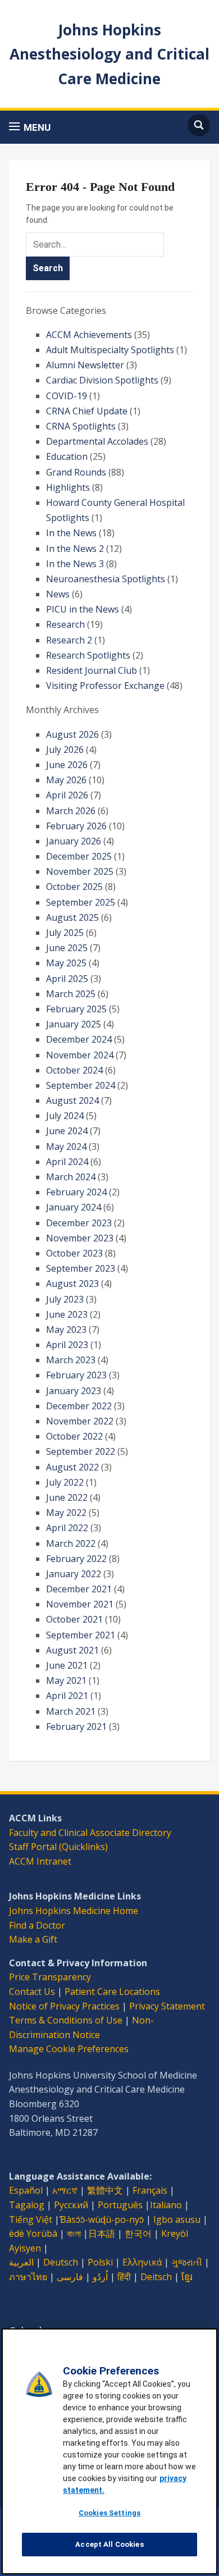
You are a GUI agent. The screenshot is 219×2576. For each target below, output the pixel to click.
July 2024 (65, 1116)
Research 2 (69, 640)
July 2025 (65, 933)
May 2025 (66, 963)
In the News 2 (75, 549)
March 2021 (71, 1711)
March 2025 (71, 994)
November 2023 (80, 1238)
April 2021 (67, 1696)
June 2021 (67, 1665)
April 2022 (67, 1528)
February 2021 (76, 1727)
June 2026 (67, 765)
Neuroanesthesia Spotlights (106, 579)
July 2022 (65, 1482)
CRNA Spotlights (81, 426)
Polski (100, 2262)
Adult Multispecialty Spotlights (110, 350)
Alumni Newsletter (85, 365)
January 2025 (74, 1024)
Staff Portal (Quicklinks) (58, 1847)
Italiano (166, 2205)
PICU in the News (83, 609)
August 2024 (72, 1100)
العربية (21, 2262)
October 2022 (74, 1436)
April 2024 (67, 1162)
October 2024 (74, 1070)
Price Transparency (50, 1977)
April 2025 (67, 979)
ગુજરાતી (187, 2262)
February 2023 (76, 1375)
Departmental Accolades (97, 441)
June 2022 (67, 1497)
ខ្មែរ (187, 2277)
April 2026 (67, 795)
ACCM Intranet (40, 1861)
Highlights (68, 487)
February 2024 (76, 1192)
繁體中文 (105, 2190)
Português (120, 2205)
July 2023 (65, 1299)
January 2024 (74, 1207)
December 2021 (79, 1589)
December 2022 (79, 1406)
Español (26, 2190)
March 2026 (71, 811)
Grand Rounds (76, 472)
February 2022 (76, 1559)
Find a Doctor (37, 1925)
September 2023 (81, 1268)
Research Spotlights (88, 655)
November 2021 (80, 1604)
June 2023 (67, 1314)
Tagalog (27, 2205)
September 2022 (81, 1451)
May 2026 (66, 780)
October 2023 (74, 1253)
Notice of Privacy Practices (64, 2006)
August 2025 (72, 917)
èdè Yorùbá (33, 2234)
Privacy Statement (167, 2006)
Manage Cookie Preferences (69, 2049)
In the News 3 (75, 564)
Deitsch (156, 2277)
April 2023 (67, 1345)
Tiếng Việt (31, 2219)
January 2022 (74, 1574)
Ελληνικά (142, 2262)
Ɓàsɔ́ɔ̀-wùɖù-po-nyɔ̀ (102, 2219)
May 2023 (66, 1330)
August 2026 (72, 734)
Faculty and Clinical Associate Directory (90, 1833)
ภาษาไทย (28, 2277)
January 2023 (74, 1391)
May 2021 (66, 1680)
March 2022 (71, 1543)
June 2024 (67, 1131)
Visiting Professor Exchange (105, 686)
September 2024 (81, 1085)
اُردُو (100, 2277)
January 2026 (74, 841)
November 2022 (80, 1421)
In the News (71, 533)
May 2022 (66, 1513)
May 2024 (66, 1147)
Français (150, 2190)
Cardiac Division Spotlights (102, 380)
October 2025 (74, 887)
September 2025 (81, 902)
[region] (109, 2451)
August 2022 (72, 1467)
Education (67, 456)
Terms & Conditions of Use (66, 2020)
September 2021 (81, 1635)
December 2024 (79, 1039)
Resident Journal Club (92, 670)
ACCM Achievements (89, 335)
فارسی (70, 2277)
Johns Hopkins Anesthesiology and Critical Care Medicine (109, 54)
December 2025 (79, 856)
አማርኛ (65, 2190)
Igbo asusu (177, 2219)
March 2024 (71, 1177)
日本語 (102, 2234)
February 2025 (76, 1009)
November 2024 (80, 1055)
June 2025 (67, 948)
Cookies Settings (109, 2513)
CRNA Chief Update (87, 411)
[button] (30, 127)
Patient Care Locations (112, 1992)
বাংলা (74, 2234)
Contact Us (32, 1992)
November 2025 (80, 871)
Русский (71, 2205)
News (58, 594)
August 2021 (72, 1650)
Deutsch (61, 2262)
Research (65, 624)
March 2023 (71, 1360)
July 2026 (65, 750)
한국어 (138, 2234)
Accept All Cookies (109, 2544)
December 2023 (79, 1223)
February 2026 (76, 826)
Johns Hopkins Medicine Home (74, 1911)
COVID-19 (67, 396)
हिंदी (124, 2277)
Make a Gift (33, 1939)
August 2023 (72, 1284)
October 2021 (74, 1619)
